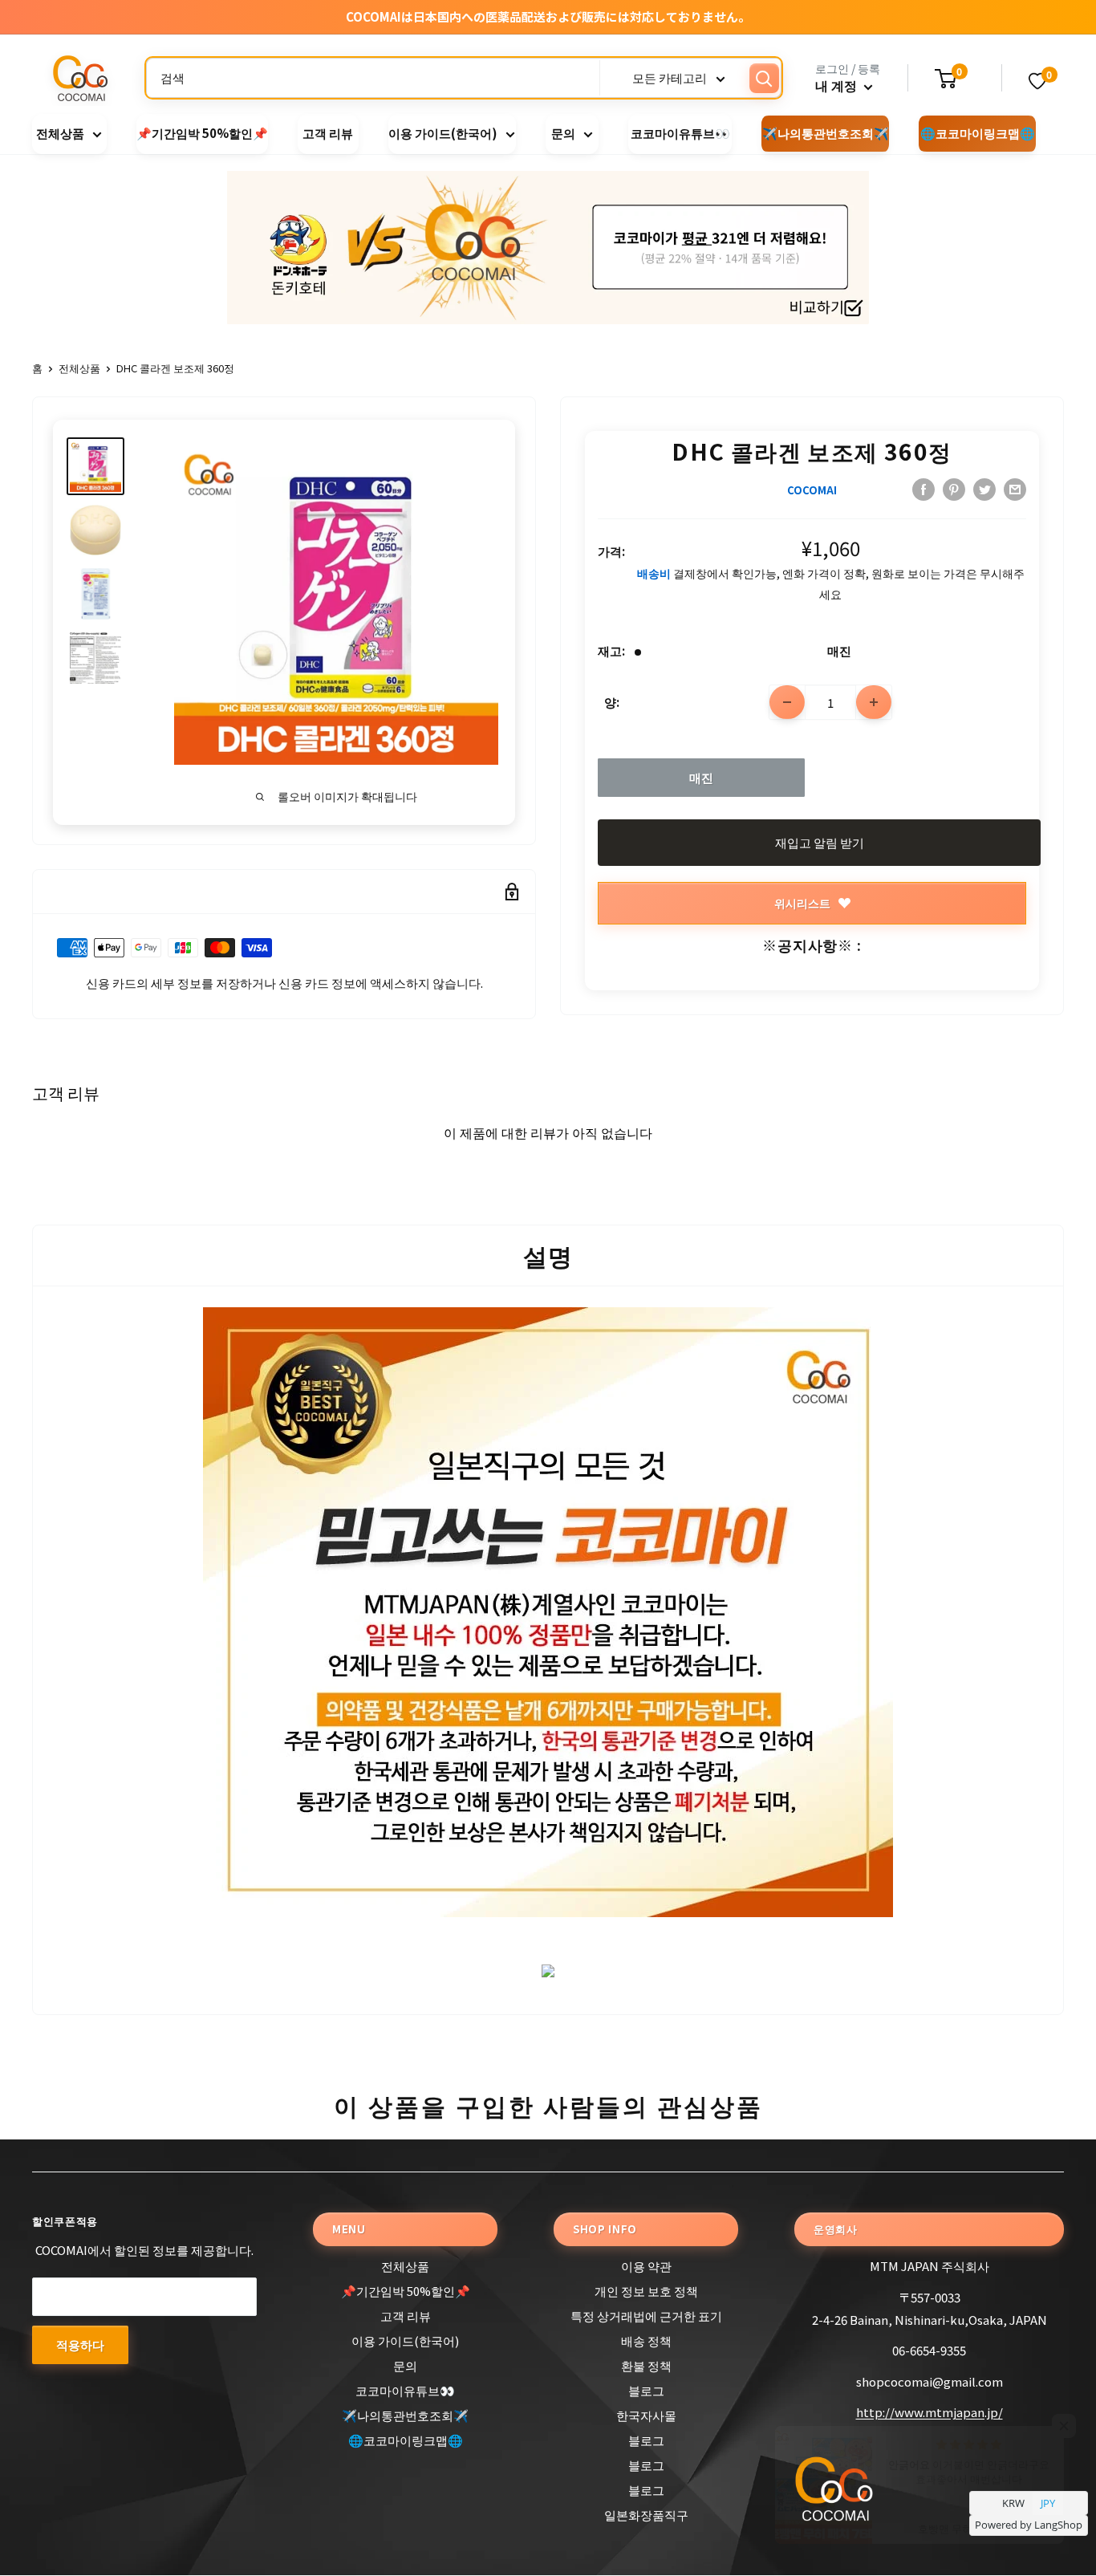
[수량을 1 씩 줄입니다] (787, 702)
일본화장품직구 (646, 2515)
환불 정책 (646, 2365)
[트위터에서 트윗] (984, 489)
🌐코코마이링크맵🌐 (978, 134)
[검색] (764, 78)
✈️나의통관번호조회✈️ (826, 134)
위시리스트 (802, 903)
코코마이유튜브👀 (680, 134)
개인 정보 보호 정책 (646, 2291)
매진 (701, 777)
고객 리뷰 (328, 134)
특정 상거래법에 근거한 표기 (646, 2316)
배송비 (654, 573)
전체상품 (60, 134)
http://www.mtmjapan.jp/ (930, 2412)
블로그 (646, 2390)
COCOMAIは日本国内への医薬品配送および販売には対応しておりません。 (548, 16)
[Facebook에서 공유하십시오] (923, 489)
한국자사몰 (646, 2415)
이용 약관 (646, 2266)
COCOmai (812, 490)
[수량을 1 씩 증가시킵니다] (874, 702)
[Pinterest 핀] (954, 489)
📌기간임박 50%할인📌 (202, 134)
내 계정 (838, 85)
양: (612, 702)
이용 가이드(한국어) (443, 134)
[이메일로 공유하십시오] (1015, 489)
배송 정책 (646, 2340)
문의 (563, 134)
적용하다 (80, 2344)
